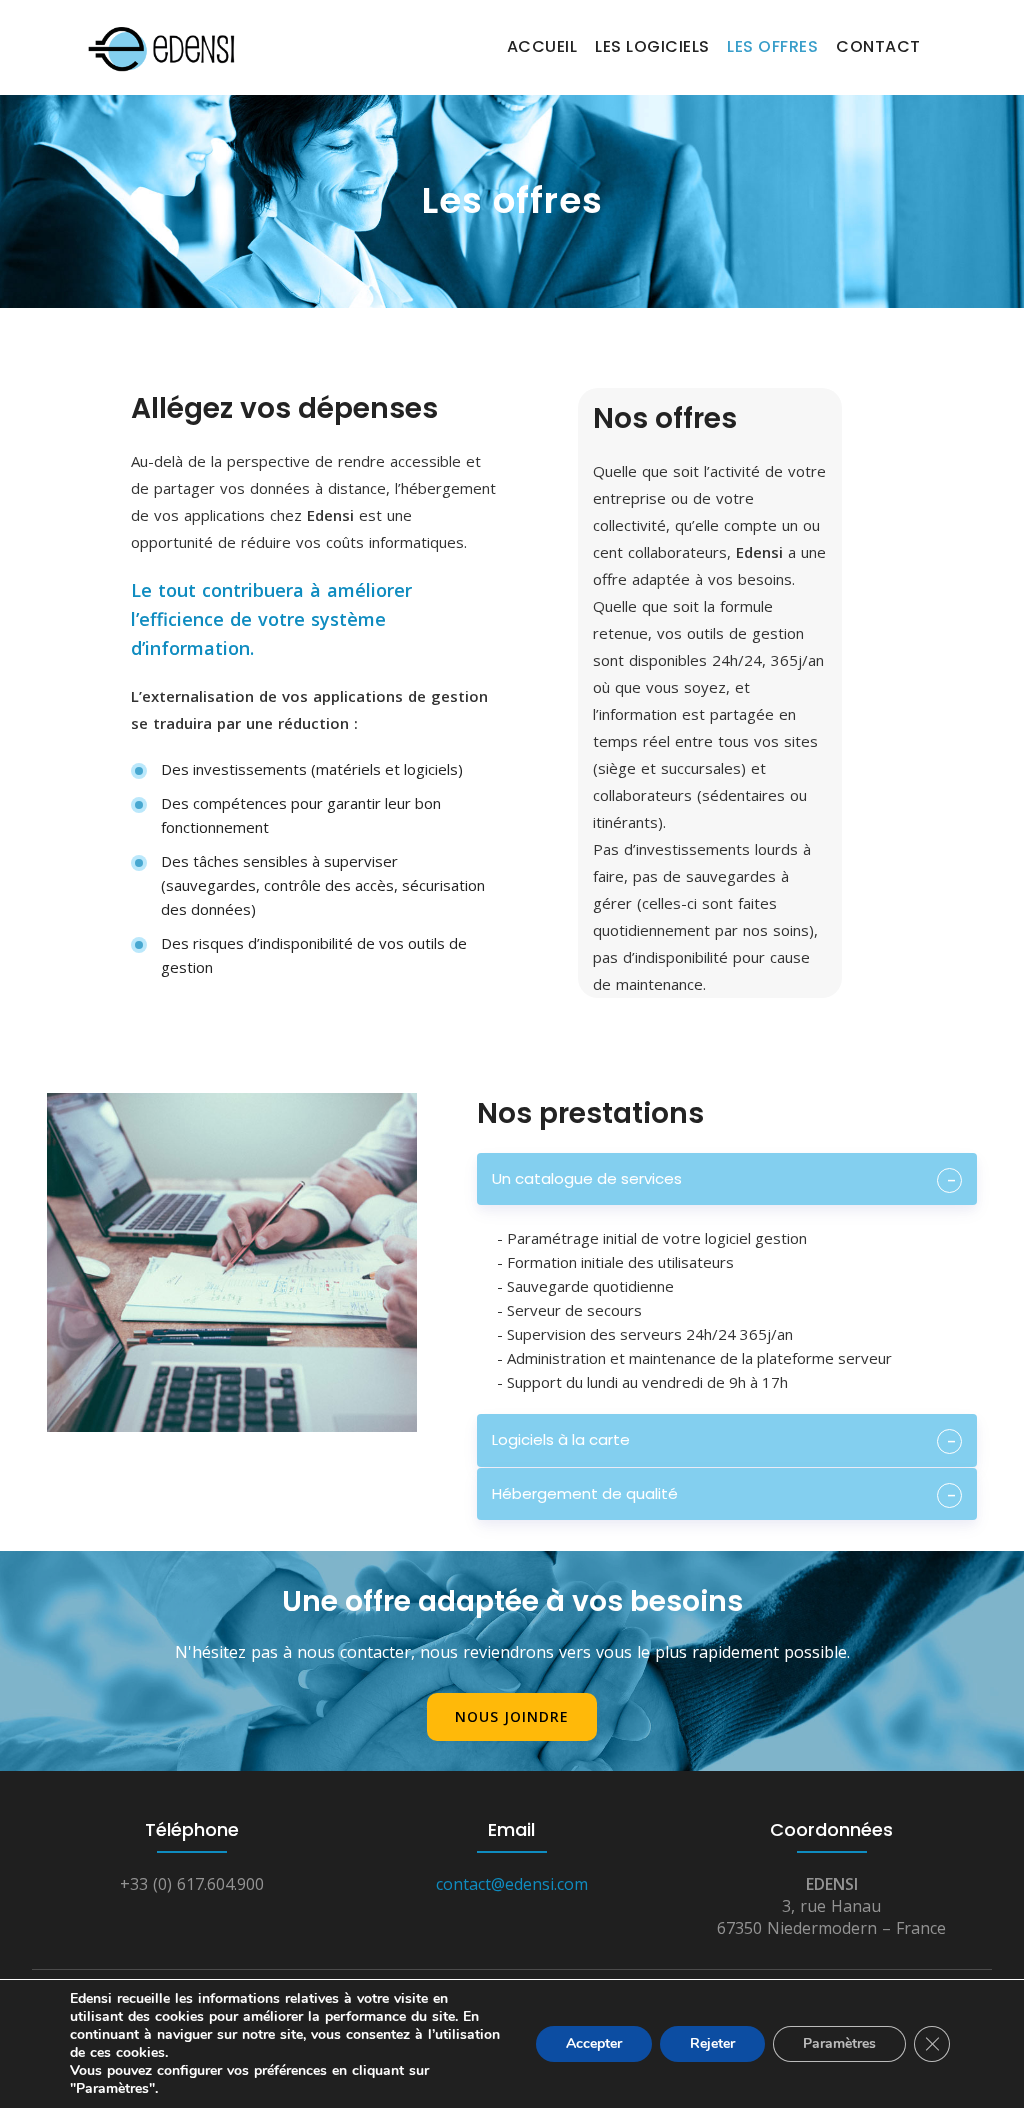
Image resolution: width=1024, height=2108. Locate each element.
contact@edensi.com (512, 1884)
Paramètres (839, 2043)
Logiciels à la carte (561, 1439)
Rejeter (712, 2043)
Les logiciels (652, 46)
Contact (878, 46)
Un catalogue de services (587, 1178)
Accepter (594, 2043)
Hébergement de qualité (585, 1493)
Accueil (542, 46)
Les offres (772, 46)
